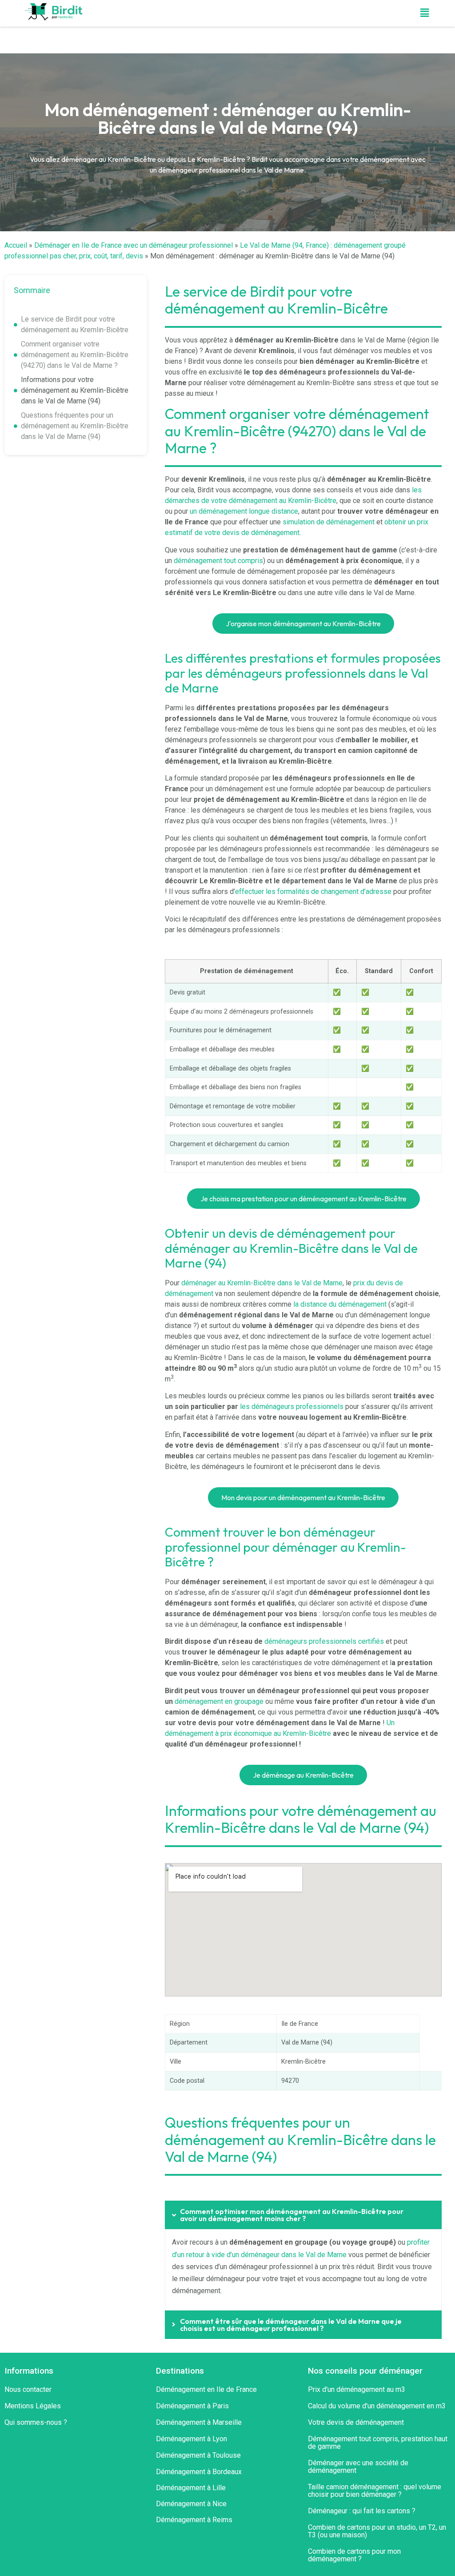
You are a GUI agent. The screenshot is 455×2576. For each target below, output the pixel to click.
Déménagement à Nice (191, 2504)
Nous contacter (28, 2389)
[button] (424, 13)
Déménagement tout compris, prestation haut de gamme (378, 2443)
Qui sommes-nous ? (36, 2422)
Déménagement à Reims (194, 2520)
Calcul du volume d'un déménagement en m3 (377, 2406)
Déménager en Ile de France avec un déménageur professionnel (134, 245)
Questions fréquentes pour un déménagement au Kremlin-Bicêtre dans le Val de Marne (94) (75, 426)
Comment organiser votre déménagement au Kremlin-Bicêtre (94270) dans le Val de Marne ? (75, 355)
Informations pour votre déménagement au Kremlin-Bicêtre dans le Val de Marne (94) (75, 390)
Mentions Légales (33, 2406)
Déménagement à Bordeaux (199, 2472)
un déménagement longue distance (244, 511)
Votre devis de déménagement (356, 2422)
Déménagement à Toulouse (198, 2455)
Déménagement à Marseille (199, 2422)
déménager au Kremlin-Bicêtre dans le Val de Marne (262, 1283)
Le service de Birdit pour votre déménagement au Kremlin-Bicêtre (75, 324)
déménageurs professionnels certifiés (324, 1641)
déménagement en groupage (219, 1701)
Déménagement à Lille (191, 2488)
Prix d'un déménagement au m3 (357, 2389)
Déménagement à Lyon (192, 2439)
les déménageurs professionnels (292, 1407)
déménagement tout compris (218, 561)
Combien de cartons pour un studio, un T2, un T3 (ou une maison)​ (377, 2531)
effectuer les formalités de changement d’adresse (313, 892)
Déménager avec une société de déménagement (358, 2467)
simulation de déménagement (329, 522)
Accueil (16, 245)
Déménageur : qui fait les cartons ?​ (362, 2511)
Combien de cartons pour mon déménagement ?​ (354, 2555)
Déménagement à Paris (192, 2406)
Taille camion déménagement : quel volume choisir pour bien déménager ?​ (375, 2491)
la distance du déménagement (340, 1304)
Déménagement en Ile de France (206, 2389)
